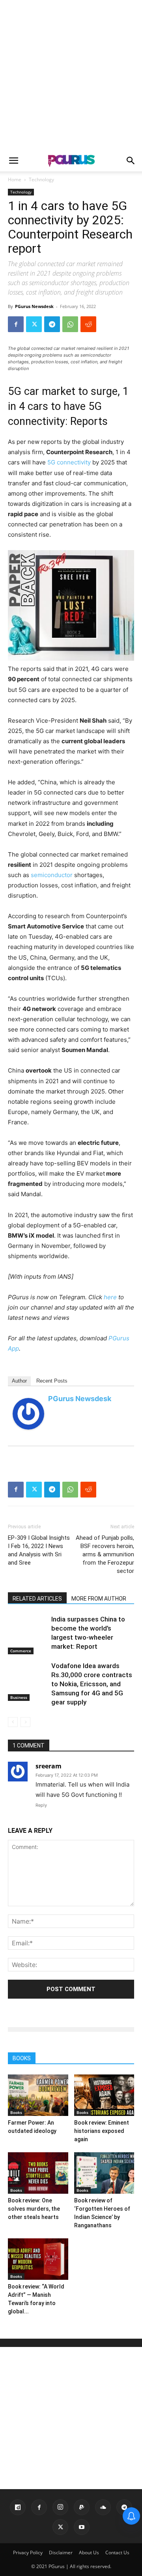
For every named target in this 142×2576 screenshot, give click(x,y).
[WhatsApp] (70, 324)
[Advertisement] (71, 75)
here (110, 1297)
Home (15, 179)
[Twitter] (34, 324)
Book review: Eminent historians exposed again (102, 2131)
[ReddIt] (88, 324)
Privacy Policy (28, 2553)
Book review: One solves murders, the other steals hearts (34, 2209)
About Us (89, 2553)
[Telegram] (52, 324)
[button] (13, 161)
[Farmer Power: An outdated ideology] (38, 2095)
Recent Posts (52, 1381)
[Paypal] (82, 2507)
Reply (41, 1805)
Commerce (21, 1651)
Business (19, 1697)
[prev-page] (13, 1722)
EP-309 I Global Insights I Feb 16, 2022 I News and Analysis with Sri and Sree (39, 1550)
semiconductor (52, 875)
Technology (41, 179)
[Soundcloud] (103, 2507)
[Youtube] (82, 2527)
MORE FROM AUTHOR (99, 1599)
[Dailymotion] (18, 2507)
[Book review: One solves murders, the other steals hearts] (38, 2173)
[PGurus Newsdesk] (28, 1414)
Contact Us (117, 2553)
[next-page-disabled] (25, 1722)
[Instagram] (60, 2507)
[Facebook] (16, 324)
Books (16, 2112)
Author (19, 1381)
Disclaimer (61, 2553)
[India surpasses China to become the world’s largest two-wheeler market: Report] (28, 1635)
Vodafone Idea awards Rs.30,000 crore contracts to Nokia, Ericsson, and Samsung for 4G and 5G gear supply (92, 1684)
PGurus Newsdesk (34, 306)
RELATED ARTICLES (37, 1599)
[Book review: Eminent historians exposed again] (104, 2095)
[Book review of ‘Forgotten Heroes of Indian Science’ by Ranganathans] (104, 2173)
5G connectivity (69, 462)
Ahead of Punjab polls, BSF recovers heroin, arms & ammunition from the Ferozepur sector (105, 1554)
